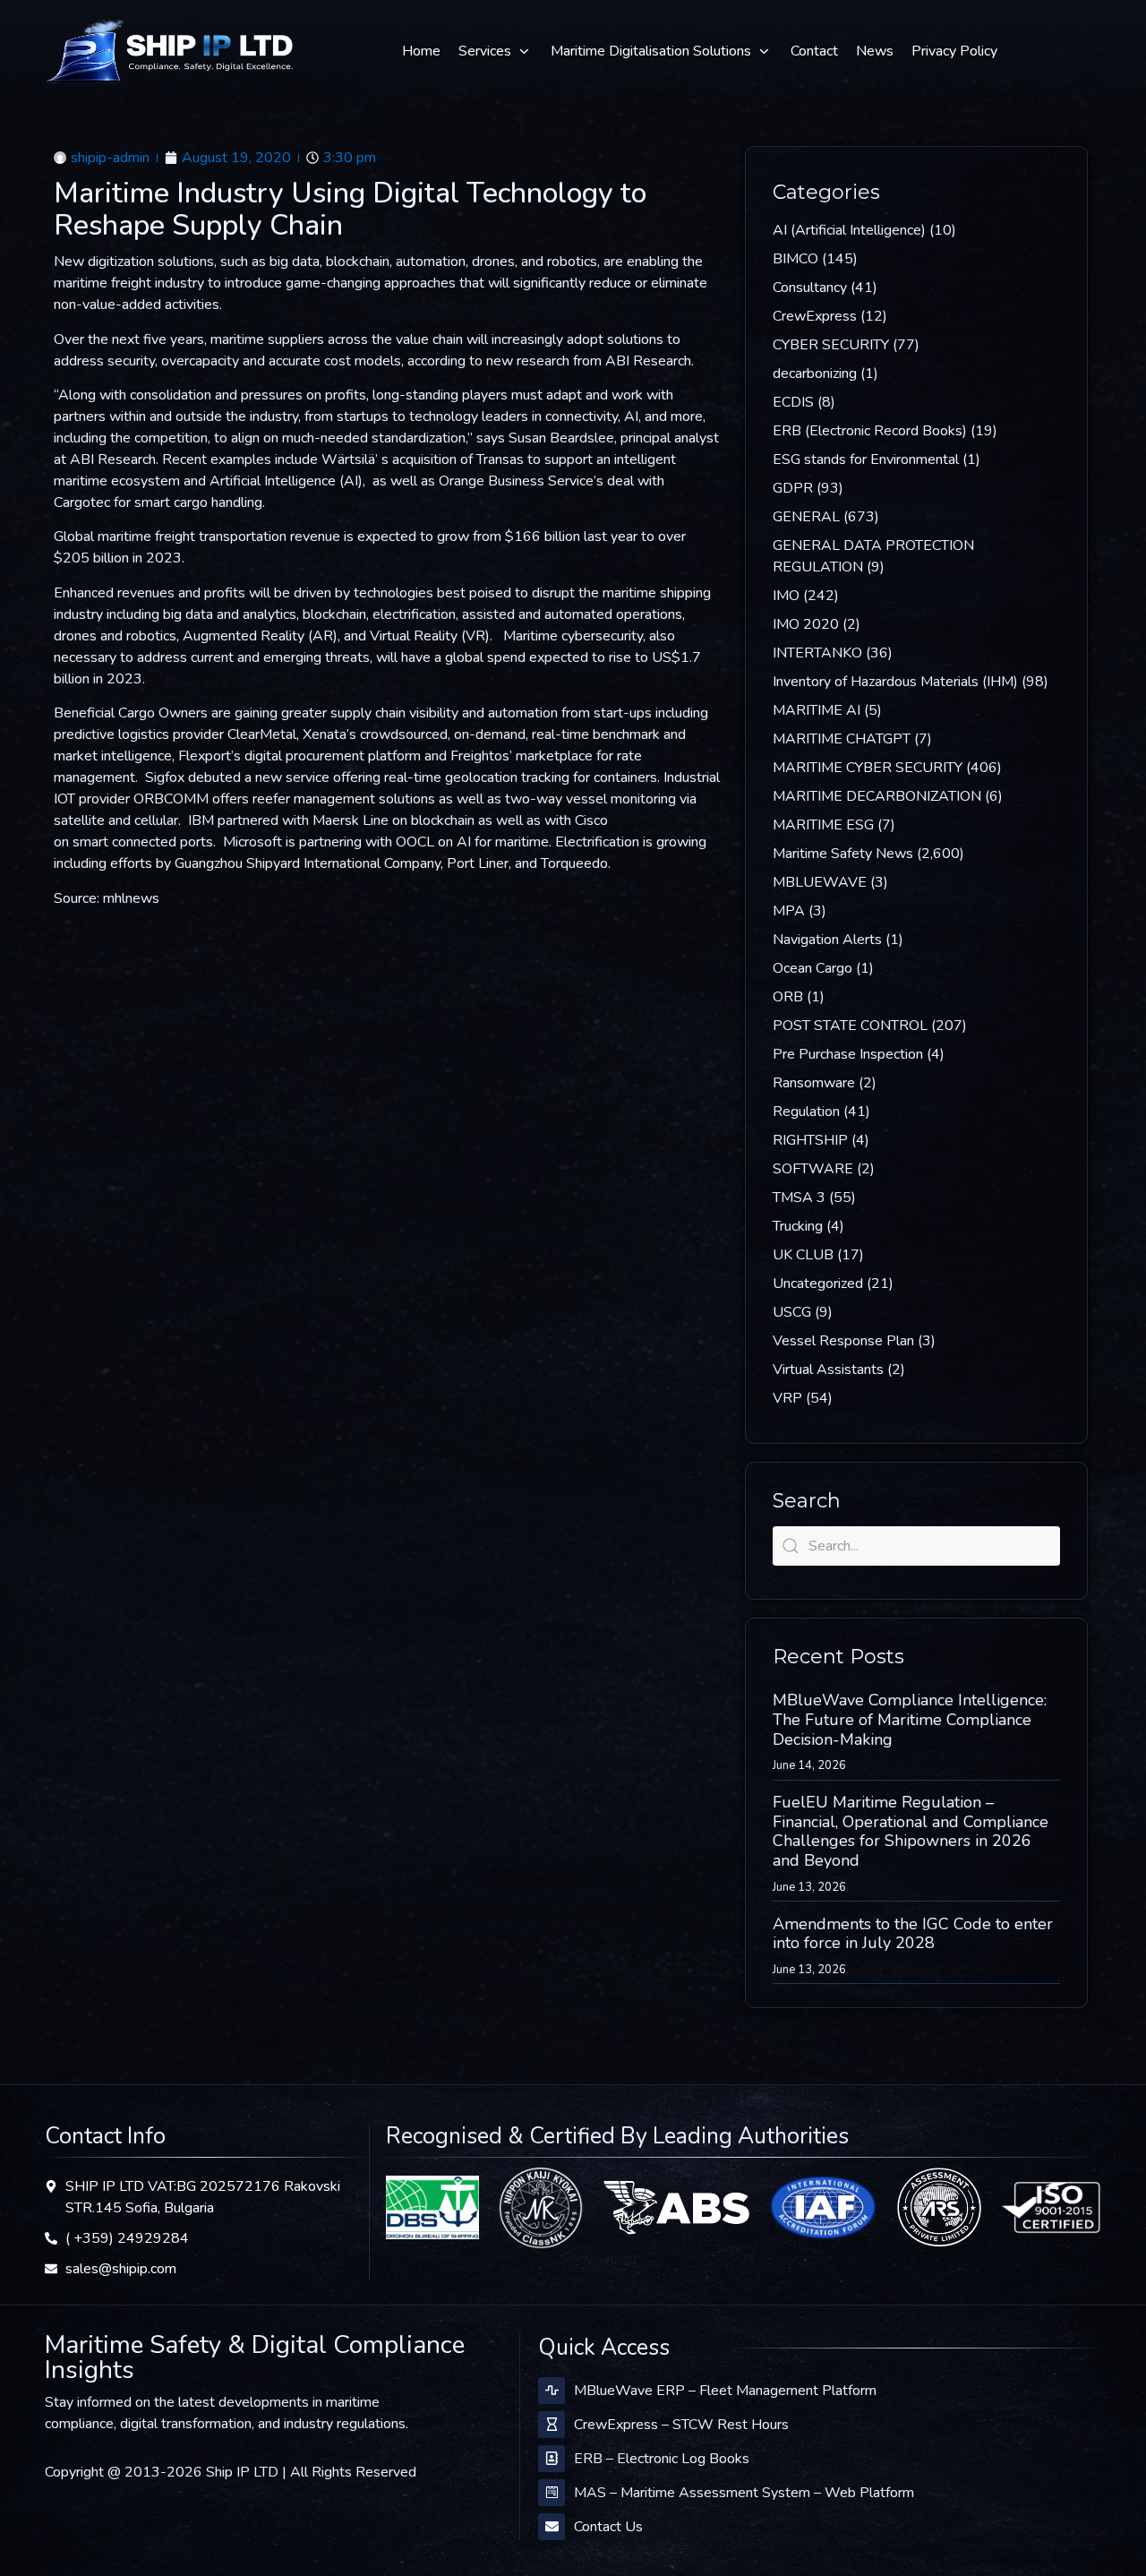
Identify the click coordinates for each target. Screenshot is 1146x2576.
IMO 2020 (806, 624)
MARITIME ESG (823, 825)
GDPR (793, 488)
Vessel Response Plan (843, 1341)
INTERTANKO (817, 653)
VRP (787, 1398)
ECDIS (793, 402)
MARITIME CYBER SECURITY (868, 768)
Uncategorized (818, 1284)
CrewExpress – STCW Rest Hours (681, 2425)
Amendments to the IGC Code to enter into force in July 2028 (913, 1934)
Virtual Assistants (828, 1370)
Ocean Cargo (812, 968)
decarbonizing (815, 374)
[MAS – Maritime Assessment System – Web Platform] (552, 2493)
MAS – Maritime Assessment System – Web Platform (744, 2493)
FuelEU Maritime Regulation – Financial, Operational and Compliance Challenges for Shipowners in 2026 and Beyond (911, 1831)
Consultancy (810, 288)
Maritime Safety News (843, 854)
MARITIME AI (817, 710)
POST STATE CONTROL (850, 1026)
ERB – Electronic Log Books (662, 2459)
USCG (792, 1312)
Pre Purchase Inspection (848, 1054)
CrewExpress (815, 316)
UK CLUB (803, 1255)
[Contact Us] (552, 2527)
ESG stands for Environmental (866, 459)
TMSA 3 (799, 1198)
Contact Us (608, 2527)
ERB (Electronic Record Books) (870, 431)
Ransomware (814, 1083)
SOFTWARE (813, 1169)
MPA (789, 911)
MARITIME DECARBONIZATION (877, 796)
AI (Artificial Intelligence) (849, 230)
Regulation (806, 1112)
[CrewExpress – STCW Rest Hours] (552, 2425)
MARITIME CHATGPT (842, 739)
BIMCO (795, 259)
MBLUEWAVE (820, 882)
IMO (786, 596)
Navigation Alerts (827, 940)
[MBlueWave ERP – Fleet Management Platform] (552, 2391)
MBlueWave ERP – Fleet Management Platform (725, 2391)
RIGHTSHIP (810, 1140)
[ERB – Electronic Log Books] (552, 2459)
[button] (496, 51)
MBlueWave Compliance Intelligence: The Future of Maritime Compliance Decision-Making (910, 1719)
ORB (788, 997)
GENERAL (806, 517)
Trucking (798, 1226)
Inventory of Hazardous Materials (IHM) (895, 682)
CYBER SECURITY (831, 345)
